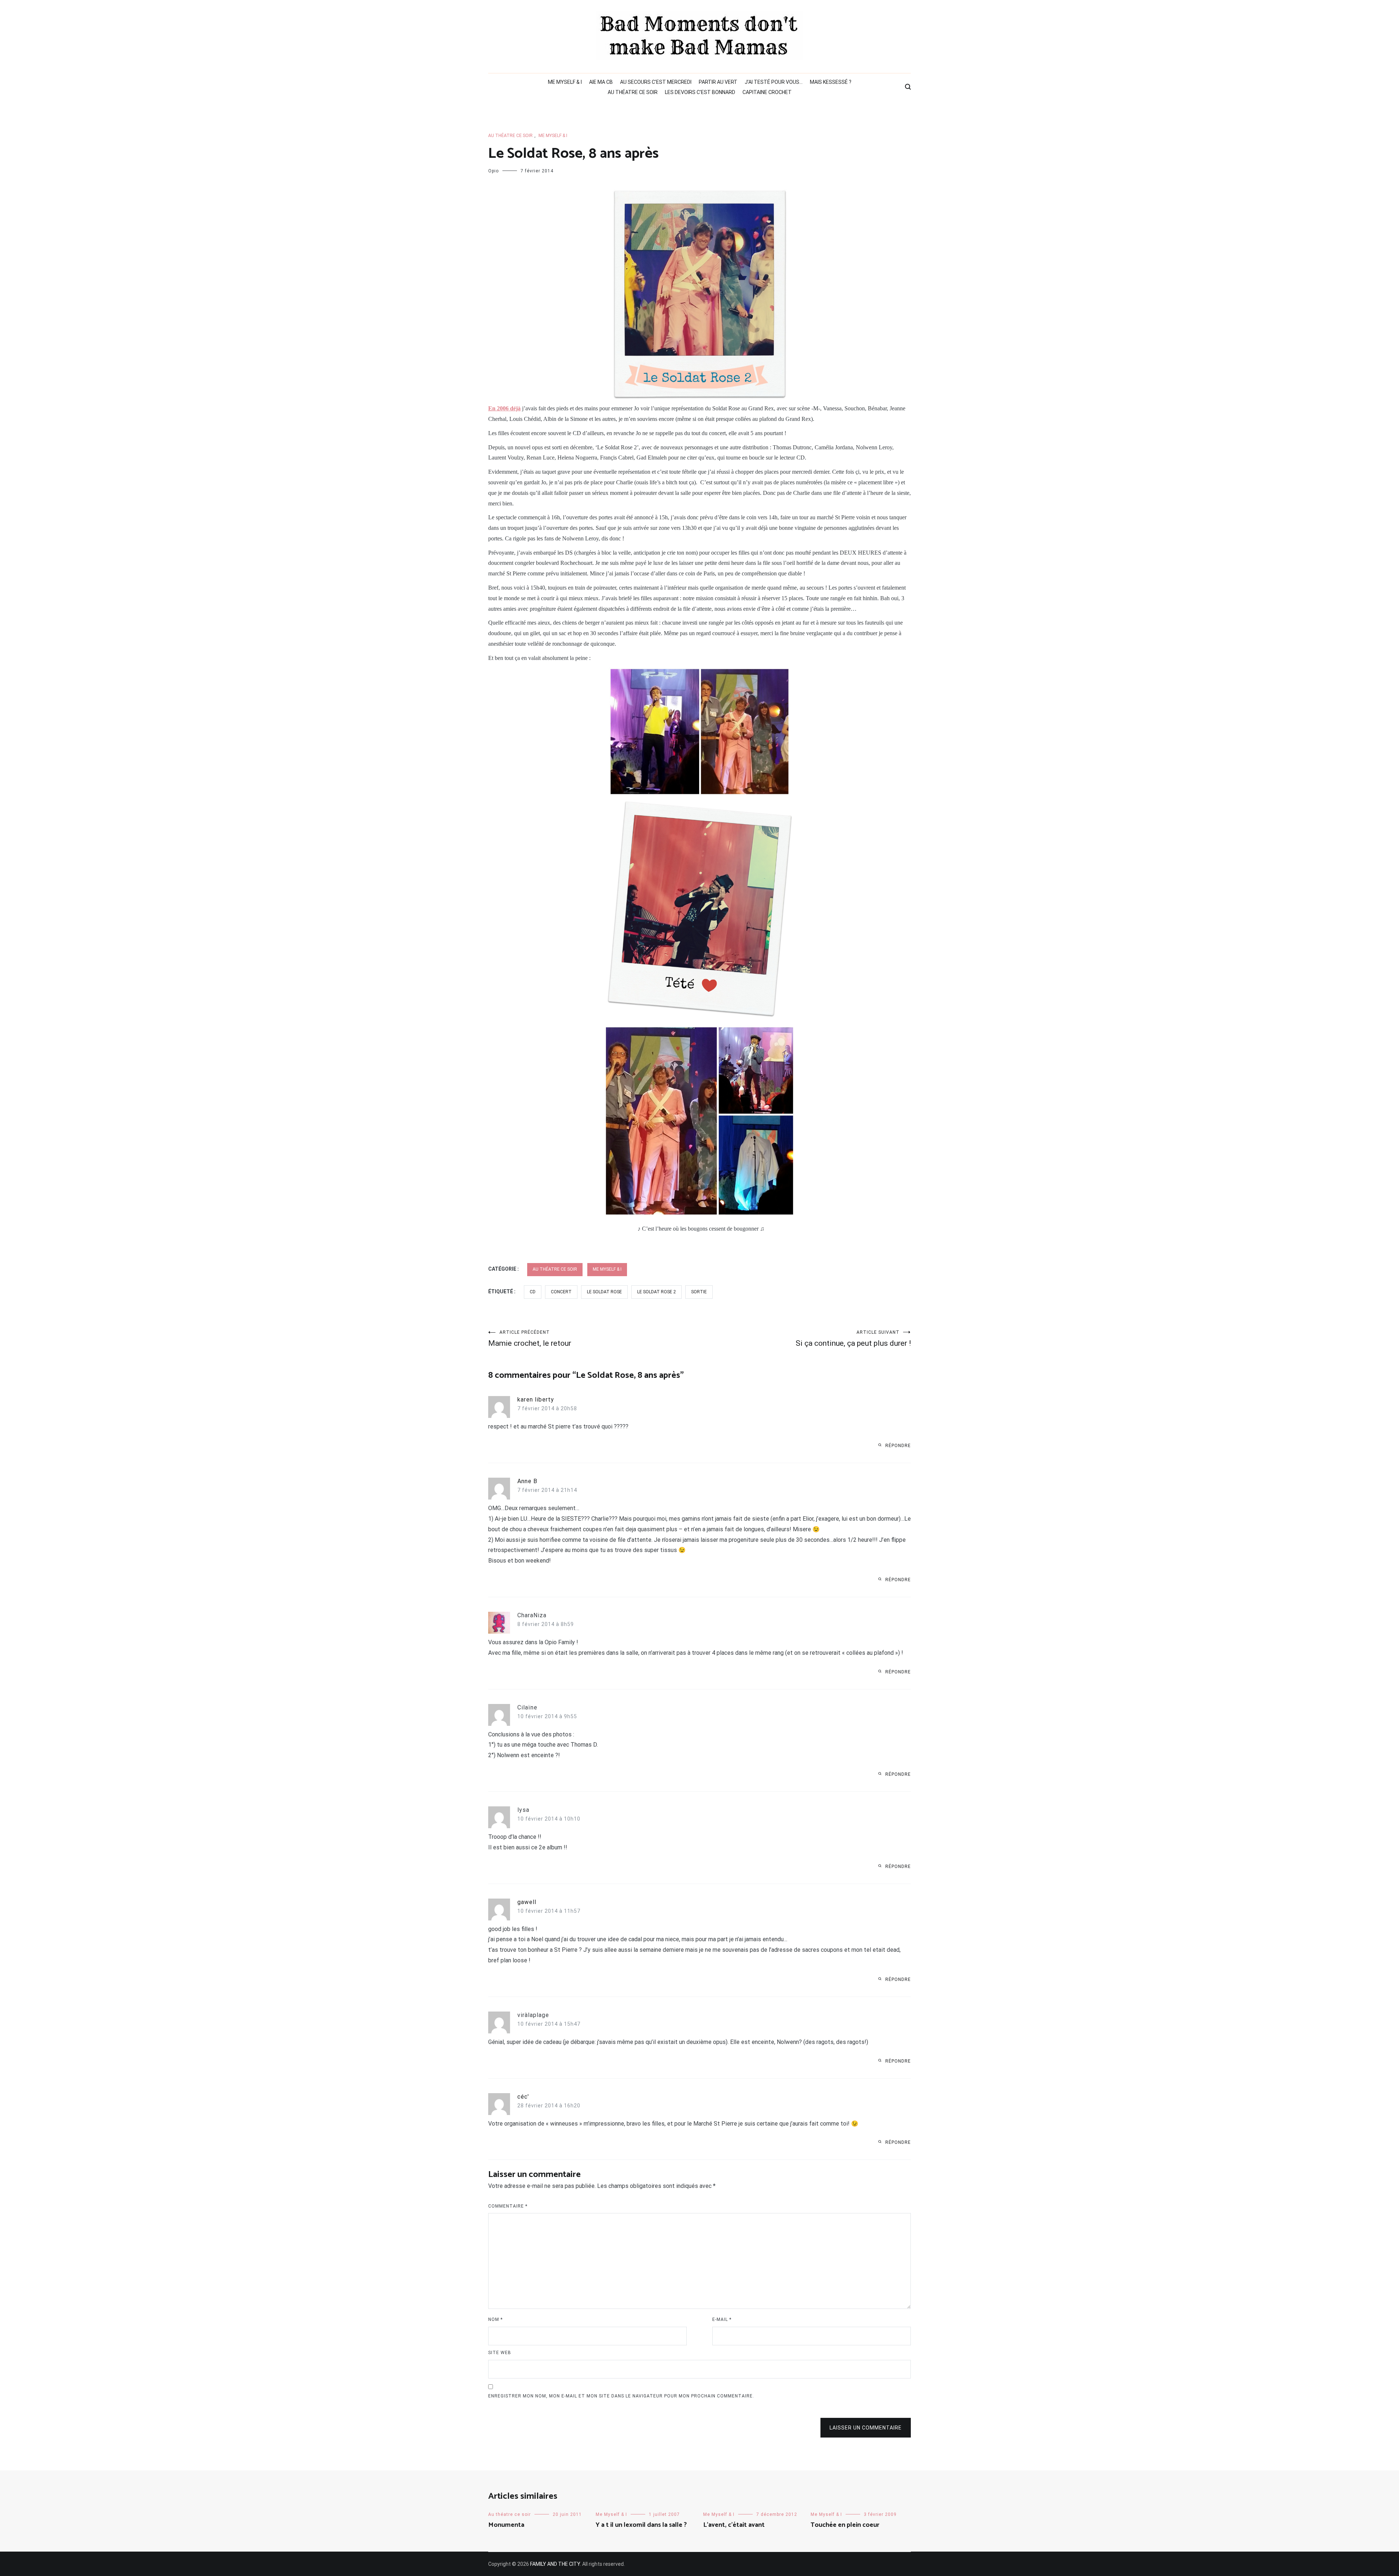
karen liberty (536, 1400)
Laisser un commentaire (866, 2428)
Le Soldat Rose (604, 1292)
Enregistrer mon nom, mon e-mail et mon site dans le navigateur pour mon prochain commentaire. (621, 2396)
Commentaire (508, 2206)
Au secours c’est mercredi (656, 82)
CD (533, 1292)
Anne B (527, 1481)
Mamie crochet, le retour (530, 1339)
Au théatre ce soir (633, 92)
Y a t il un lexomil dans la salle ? (641, 2525)
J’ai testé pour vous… (774, 82)
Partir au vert (718, 82)
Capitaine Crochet (767, 92)
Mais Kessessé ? (831, 82)
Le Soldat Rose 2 (657, 1292)
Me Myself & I (565, 82)
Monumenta (506, 2525)
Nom (495, 2319)
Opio (493, 171)
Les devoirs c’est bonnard (700, 92)
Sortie (699, 1292)
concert (561, 1292)
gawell (527, 1902)
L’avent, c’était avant (734, 2525)
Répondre (898, 1446)
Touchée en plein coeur (845, 2525)
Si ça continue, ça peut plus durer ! (853, 1339)
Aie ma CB (601, 82)
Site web (500, 2353)
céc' (523, 2097)
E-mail (722, 2319)
